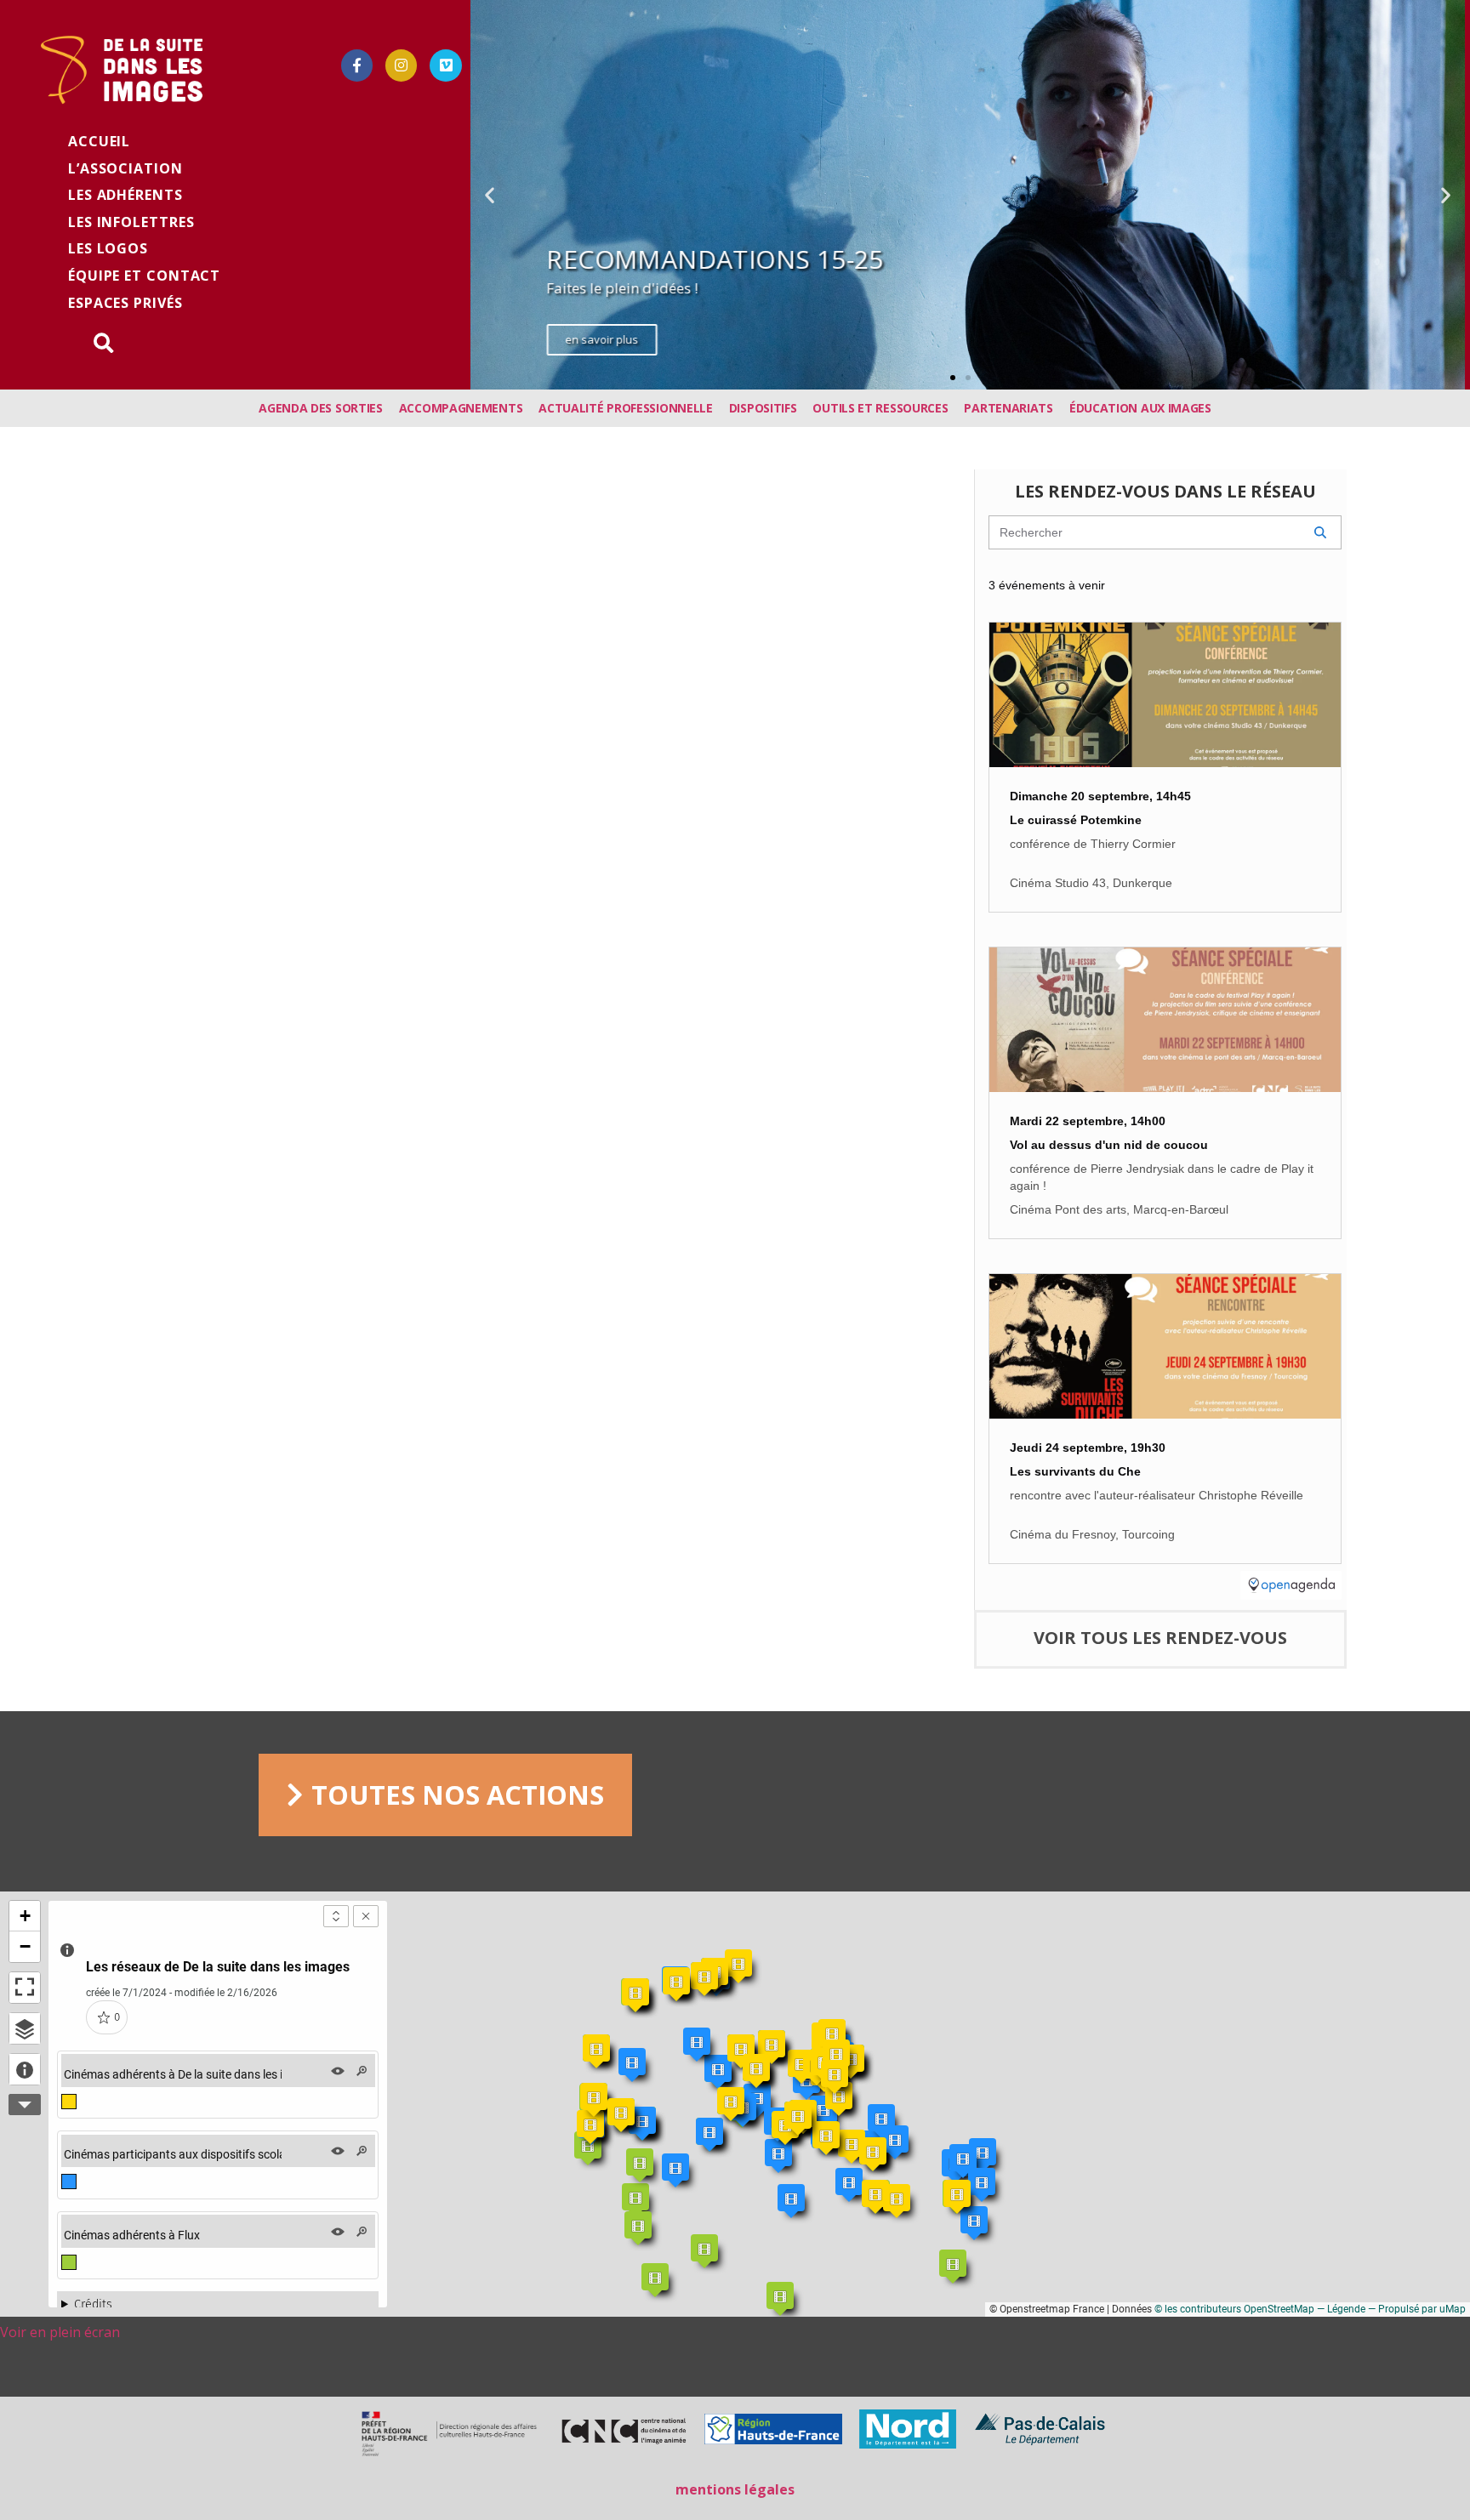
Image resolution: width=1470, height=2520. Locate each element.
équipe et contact (144, 276)
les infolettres (131, 222)
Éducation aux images (1140, 408)
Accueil (99, 141)
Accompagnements (461, 408)
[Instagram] (401, 65)
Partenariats (1008, 408)
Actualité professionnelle (626, 408)
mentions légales (735, 2489)
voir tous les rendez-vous (1160, 1638)
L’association (125, 168)
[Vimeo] (445, 65)
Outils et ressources (880, 408)
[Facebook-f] (357, 65)
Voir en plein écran (60, 2332)
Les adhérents (125, 195)
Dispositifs (763, 408)
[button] (953, 378)
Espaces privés (125, 303)
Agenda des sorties (321, 408)
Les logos (108, 248)
